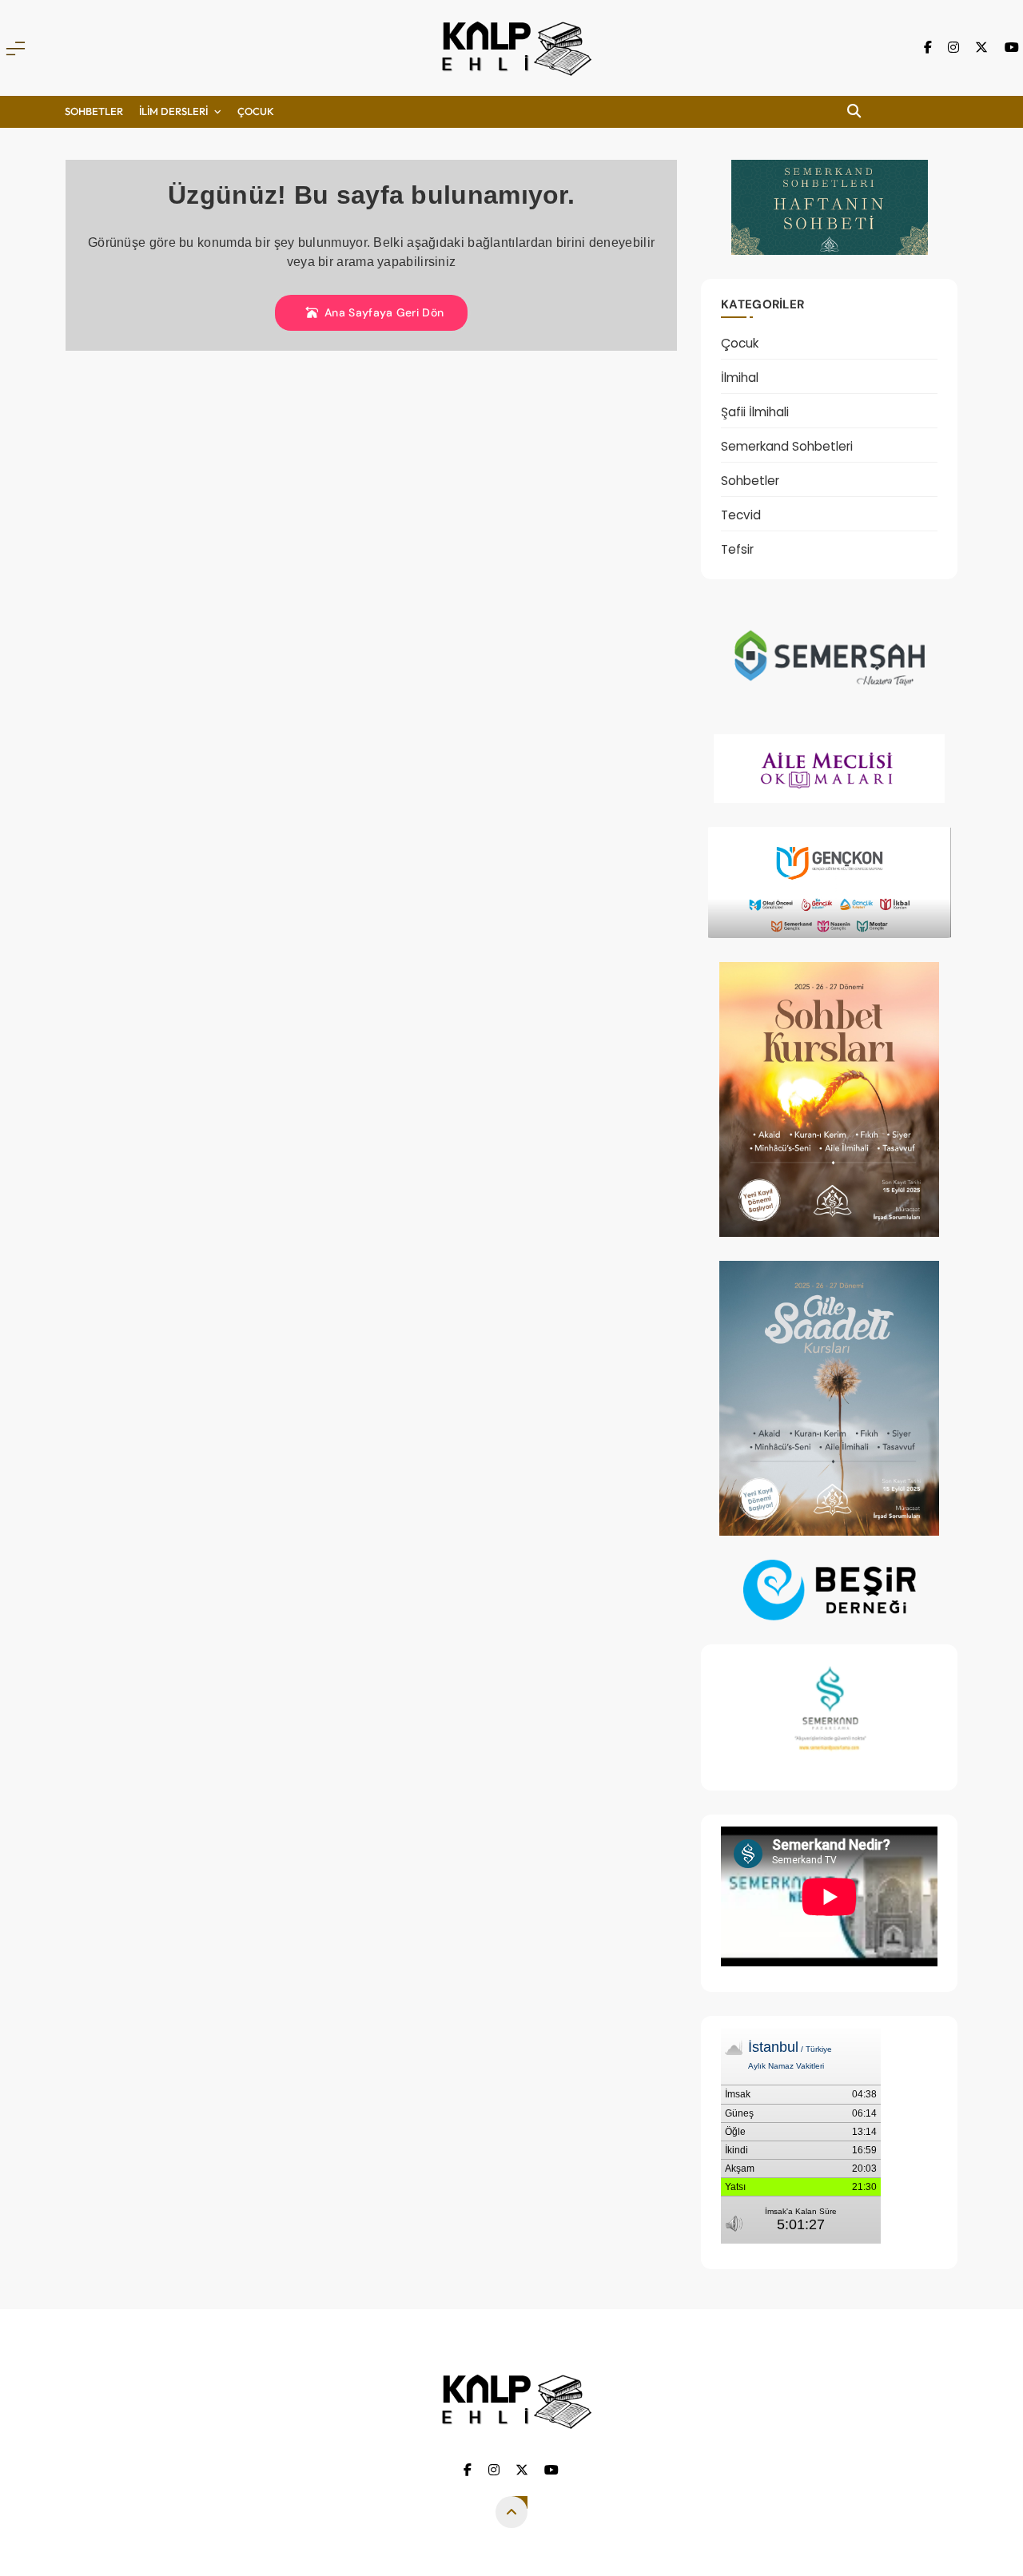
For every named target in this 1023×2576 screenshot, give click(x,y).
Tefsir (737, 549)
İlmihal (740, 378)
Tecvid (741, 515)
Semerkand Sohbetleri (787, 446)
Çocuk (740, 343)
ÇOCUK (256, 111)
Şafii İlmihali (755, 412)
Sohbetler (94, 111)
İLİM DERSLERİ (173, 111)
